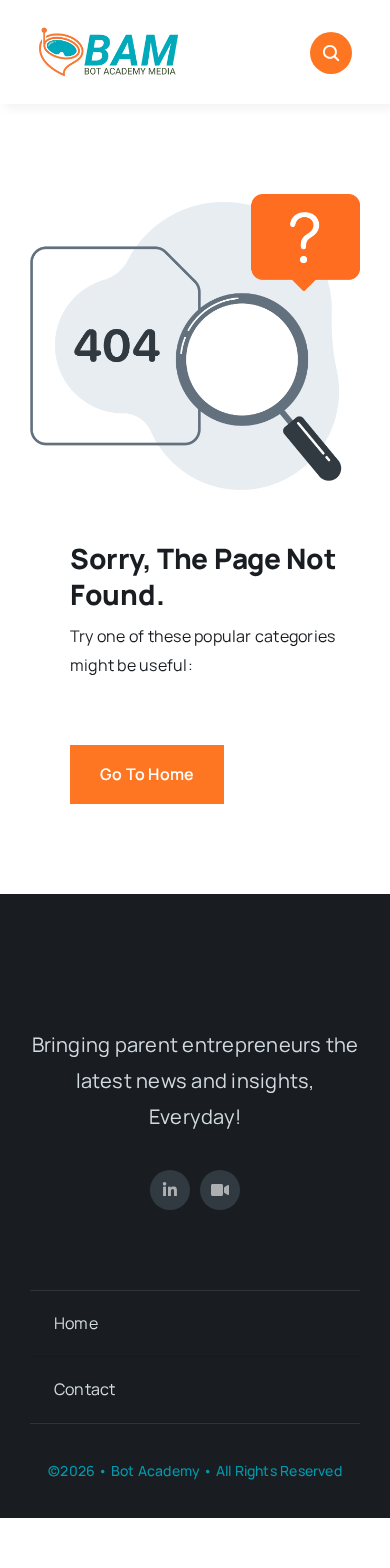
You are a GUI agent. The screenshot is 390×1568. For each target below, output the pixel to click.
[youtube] (220, 1190)
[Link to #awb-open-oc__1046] (331, 53)
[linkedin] (170, 1190)
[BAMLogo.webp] (108, 28)
